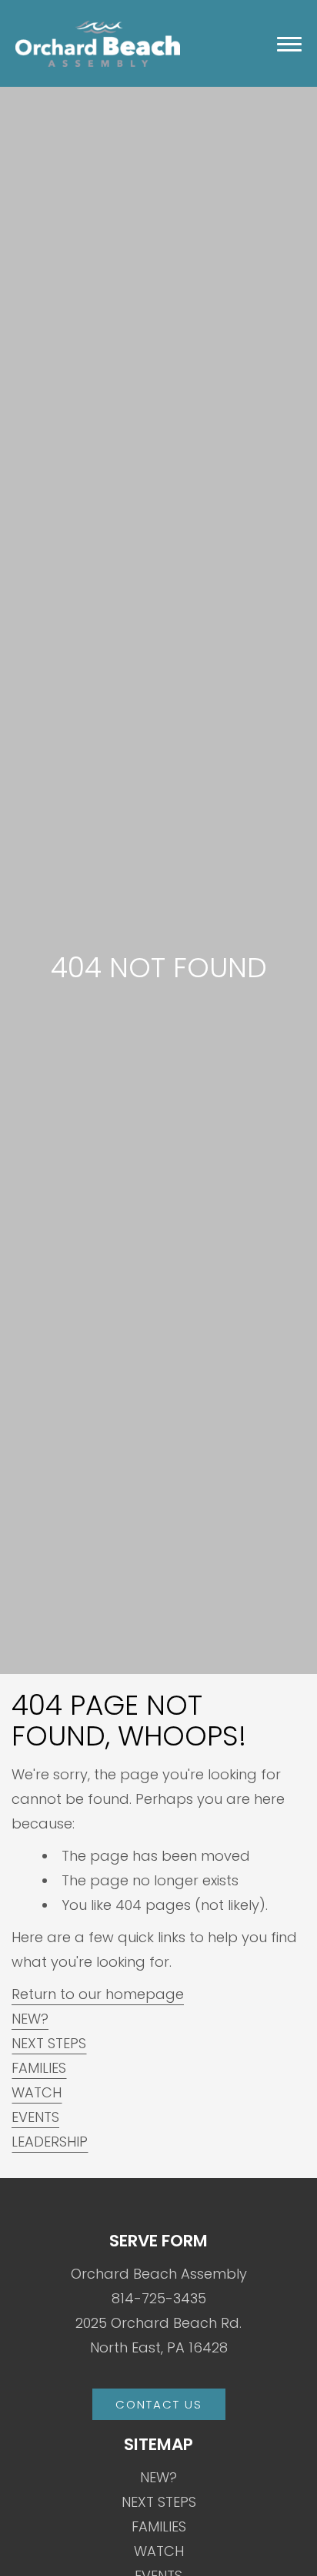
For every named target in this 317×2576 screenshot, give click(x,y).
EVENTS (35, 2117)
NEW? (30, 2019)
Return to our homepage (98, 1994)
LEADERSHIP (50, 2142)
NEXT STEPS (49, 2043)
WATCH (37, 2092)
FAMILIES (39, 2068)
